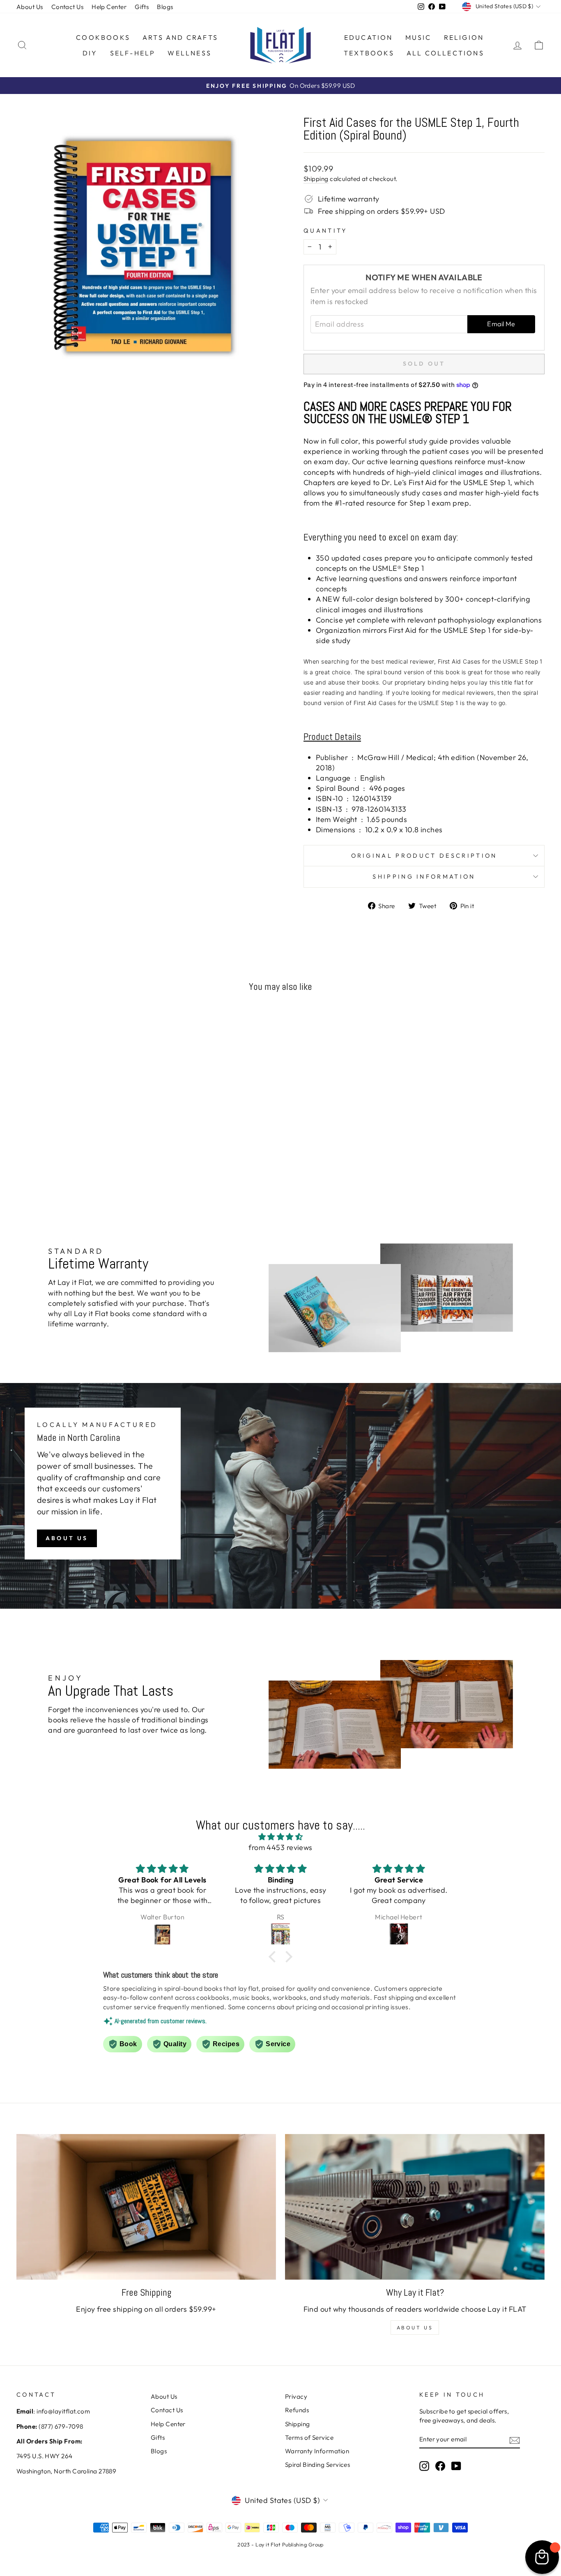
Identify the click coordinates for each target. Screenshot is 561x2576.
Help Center (109, 7)
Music (418, 37)
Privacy (296, 2396)
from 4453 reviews (280, 1847)
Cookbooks (103, 37)
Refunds (297, 2410)
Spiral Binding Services (317, 2465)
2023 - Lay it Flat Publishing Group (280, 2544)
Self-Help (133, 53)
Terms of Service (309, 2437)
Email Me (501, 324)
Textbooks (369, 53)
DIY (90, 53)
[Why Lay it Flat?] (415, 2207)
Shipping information (424, 877)
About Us (30, 7)
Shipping (316, 179)
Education (369, 37)
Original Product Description (424, 856)
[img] (280, 1837)
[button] (274, 1957)
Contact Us (68, 7)
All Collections (445, 53)
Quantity (325, 231)
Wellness (190, 53)
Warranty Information (317, 2451)
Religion (464, 37)
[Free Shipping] (146, 2207)
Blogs (165, 7)
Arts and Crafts (180, 37)
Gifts (142, 7)
